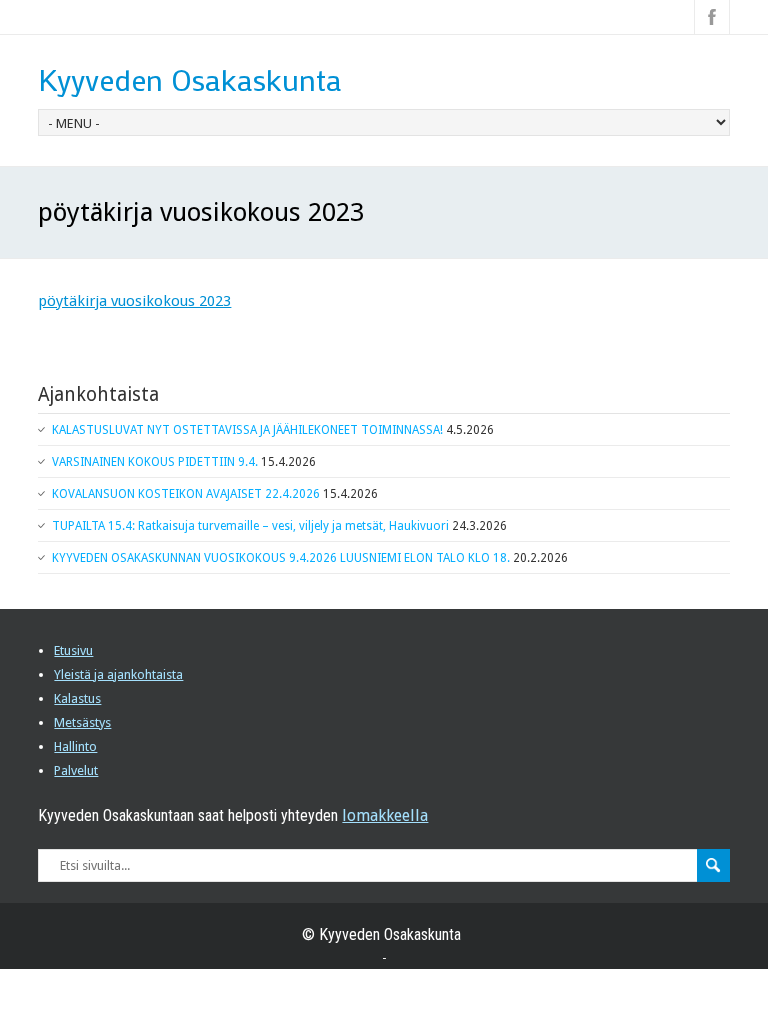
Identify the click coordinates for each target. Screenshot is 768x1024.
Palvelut (76, 770)
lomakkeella (385, 815)
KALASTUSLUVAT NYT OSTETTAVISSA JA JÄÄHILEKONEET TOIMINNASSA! (247, 430)
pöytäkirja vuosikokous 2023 (134, 301)
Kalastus (77, 698)
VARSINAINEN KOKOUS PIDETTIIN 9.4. (155, 462)
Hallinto (75, 746)
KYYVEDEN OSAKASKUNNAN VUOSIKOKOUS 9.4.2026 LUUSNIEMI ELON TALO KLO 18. (281, 558)
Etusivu (73, 650)
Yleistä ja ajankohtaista (118, 674)
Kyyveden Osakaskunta (190, 79)
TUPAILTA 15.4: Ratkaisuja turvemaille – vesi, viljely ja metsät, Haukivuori (250, 526)
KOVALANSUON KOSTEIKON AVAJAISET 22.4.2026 (186, 494)
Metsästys (82, 722)
